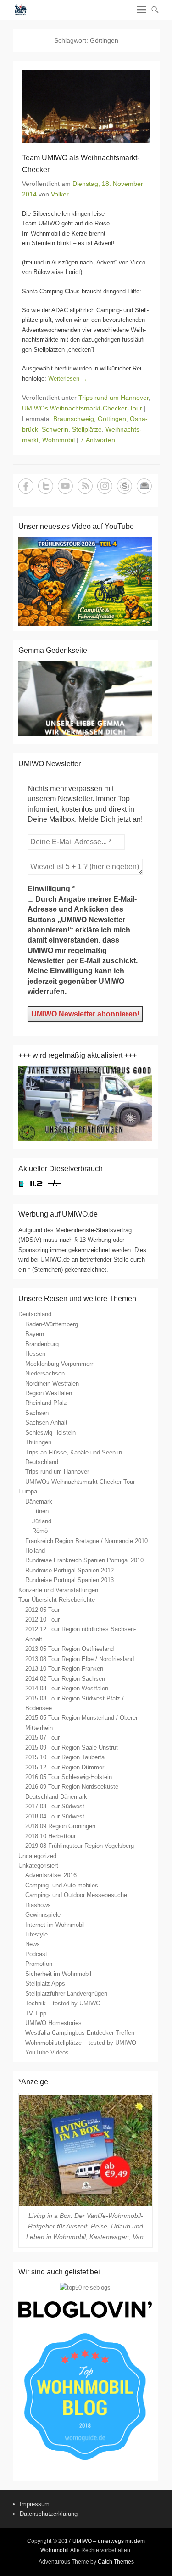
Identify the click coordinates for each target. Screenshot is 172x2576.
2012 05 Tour (42, 1610)
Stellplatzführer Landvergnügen (66, 1994)
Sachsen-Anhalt (46, 1423)
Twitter (46, 486)
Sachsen (37, 1413)
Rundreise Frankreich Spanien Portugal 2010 (84, 1560)
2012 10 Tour (42, 1619)
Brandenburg (42, 1344)
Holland (35, 1551)
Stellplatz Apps (45, 1984)
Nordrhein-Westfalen (52, 1383)
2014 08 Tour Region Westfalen (67, 1688)
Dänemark (39, 1501)
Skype (125, 486)
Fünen (40, 1511)
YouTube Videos (47, 2052)
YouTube (65, 486)
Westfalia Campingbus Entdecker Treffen (80, 2033)
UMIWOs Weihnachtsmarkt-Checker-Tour (82, 408)
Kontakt (144, 486)
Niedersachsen (45, 1373)
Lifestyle (36, 1934)
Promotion (39, 1964)
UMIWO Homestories (53, 2023)
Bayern (35, 1334)
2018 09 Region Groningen (60, 1826)
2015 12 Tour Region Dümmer (65, 1767)
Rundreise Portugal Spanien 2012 (69, 1570)
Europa (28, 1491)
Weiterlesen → (68, 379)
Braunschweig (74, 419)
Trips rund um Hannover (114, 398)
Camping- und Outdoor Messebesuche (76, 1895)
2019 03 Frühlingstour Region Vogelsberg (80, 1846)
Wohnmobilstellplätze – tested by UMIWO (81, 2043)
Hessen (35, 1354)
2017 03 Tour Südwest (55, 1806)
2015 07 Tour (42, 1737)
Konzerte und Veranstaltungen (58, 1590)
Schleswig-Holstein (50, 1433)
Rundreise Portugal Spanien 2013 (69, 1580)
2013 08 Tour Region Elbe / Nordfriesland (80, 1659)
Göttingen (112, 419)
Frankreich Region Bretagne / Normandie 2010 (86, 1541)
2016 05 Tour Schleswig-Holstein (69, 1777)
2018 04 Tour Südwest (55, 1816)
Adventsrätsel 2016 (51, 1875)
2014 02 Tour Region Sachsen (65, 1679)
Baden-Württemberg (52, 1324)
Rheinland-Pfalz (46, 1403)
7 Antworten (98, 440)
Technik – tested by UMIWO (63, 2003)
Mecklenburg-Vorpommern (60, 1364)
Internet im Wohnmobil (55, 1925)
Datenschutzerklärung (49, 2514)
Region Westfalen (49, 1393)
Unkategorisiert (38, 1866)
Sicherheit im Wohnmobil (58, 1974)
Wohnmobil (58, 440)
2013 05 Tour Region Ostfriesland (69, 1649)
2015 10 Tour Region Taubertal (66, 1757)
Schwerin (55, 429)
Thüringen (38, 1442)
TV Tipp (36, 2013)
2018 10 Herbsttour (50, 1836)
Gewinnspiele (43, 1915)
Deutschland (35, 1314)
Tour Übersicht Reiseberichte (57, 1600)
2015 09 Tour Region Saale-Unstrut (72, 1748)
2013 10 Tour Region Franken (64, 1669)
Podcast (36, 1954)
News (33, 1944)
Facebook (26, 486)
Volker (60, 194)
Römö (40, 1531)
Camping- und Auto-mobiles (62, 1885)
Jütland (42, 1521)
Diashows (38, 1905)
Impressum (35, 2504)
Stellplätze (87, 429)
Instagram (105, 486)
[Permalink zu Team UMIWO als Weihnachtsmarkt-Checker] (86, 107)
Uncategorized (37, 1856)
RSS (85, 486)
